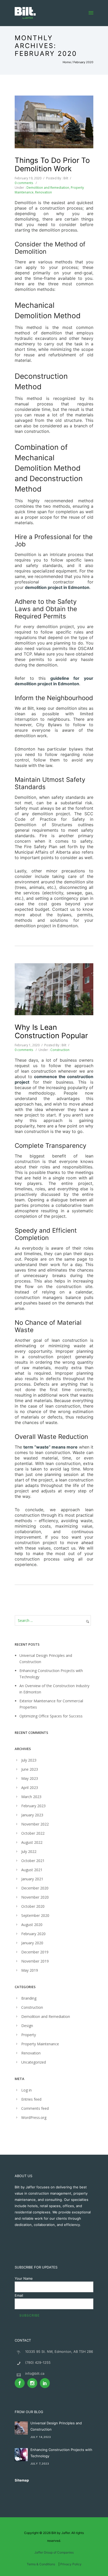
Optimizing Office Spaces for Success (51, 1716)
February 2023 (33, 1806)
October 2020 (33, 1906)
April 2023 (30, 1788)
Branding (29, 1998)
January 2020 (32, 1943)
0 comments (24, 183)
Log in (26, 2090)
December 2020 (35, 1888)
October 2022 (33, 1833)
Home (67, 62)
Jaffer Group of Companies (54, 2552)
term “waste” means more (50, 1447)
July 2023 (29, 1760)
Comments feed (35, 2108)
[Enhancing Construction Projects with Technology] (21, 2455)
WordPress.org (34, 2117)
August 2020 (32, 1925)
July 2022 (29, 1851)
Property (29, 2035)
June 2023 (30, 1769)
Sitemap (22, 2480)
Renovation (44, 192)
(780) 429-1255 (38, 2362)
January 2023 (32, 1815)
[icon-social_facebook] (21, 2383)
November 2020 (35, 1897)
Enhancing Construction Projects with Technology (61, 2453)
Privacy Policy (71, 2564)
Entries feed (31, 2099)
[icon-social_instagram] (34, 2383)
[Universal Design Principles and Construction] (21, 2428)
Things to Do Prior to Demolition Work (52, 164)
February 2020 (33, 1934)
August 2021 (32, 1870)
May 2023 (30, 1778)
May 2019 (30, 1970)
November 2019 (35, 1961)
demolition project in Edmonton (57, 587)
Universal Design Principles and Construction (56, 2426)
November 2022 (35, 1824)
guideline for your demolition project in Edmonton (54, 681)
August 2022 (32, 1842)
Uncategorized (34, 2062)
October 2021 (33, 1861)
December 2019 (35, 1952)
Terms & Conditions (41, 2564)
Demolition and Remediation (48, 188)
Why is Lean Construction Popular (51, 1031)
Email (19, 2295)
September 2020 (35, 1915)
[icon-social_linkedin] (45, 2383)
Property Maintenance (40, 2044)
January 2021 (32, 1879)
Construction (60, 1050)
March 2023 (31, 1797)
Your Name (24, 2278)
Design (27, 2026)
